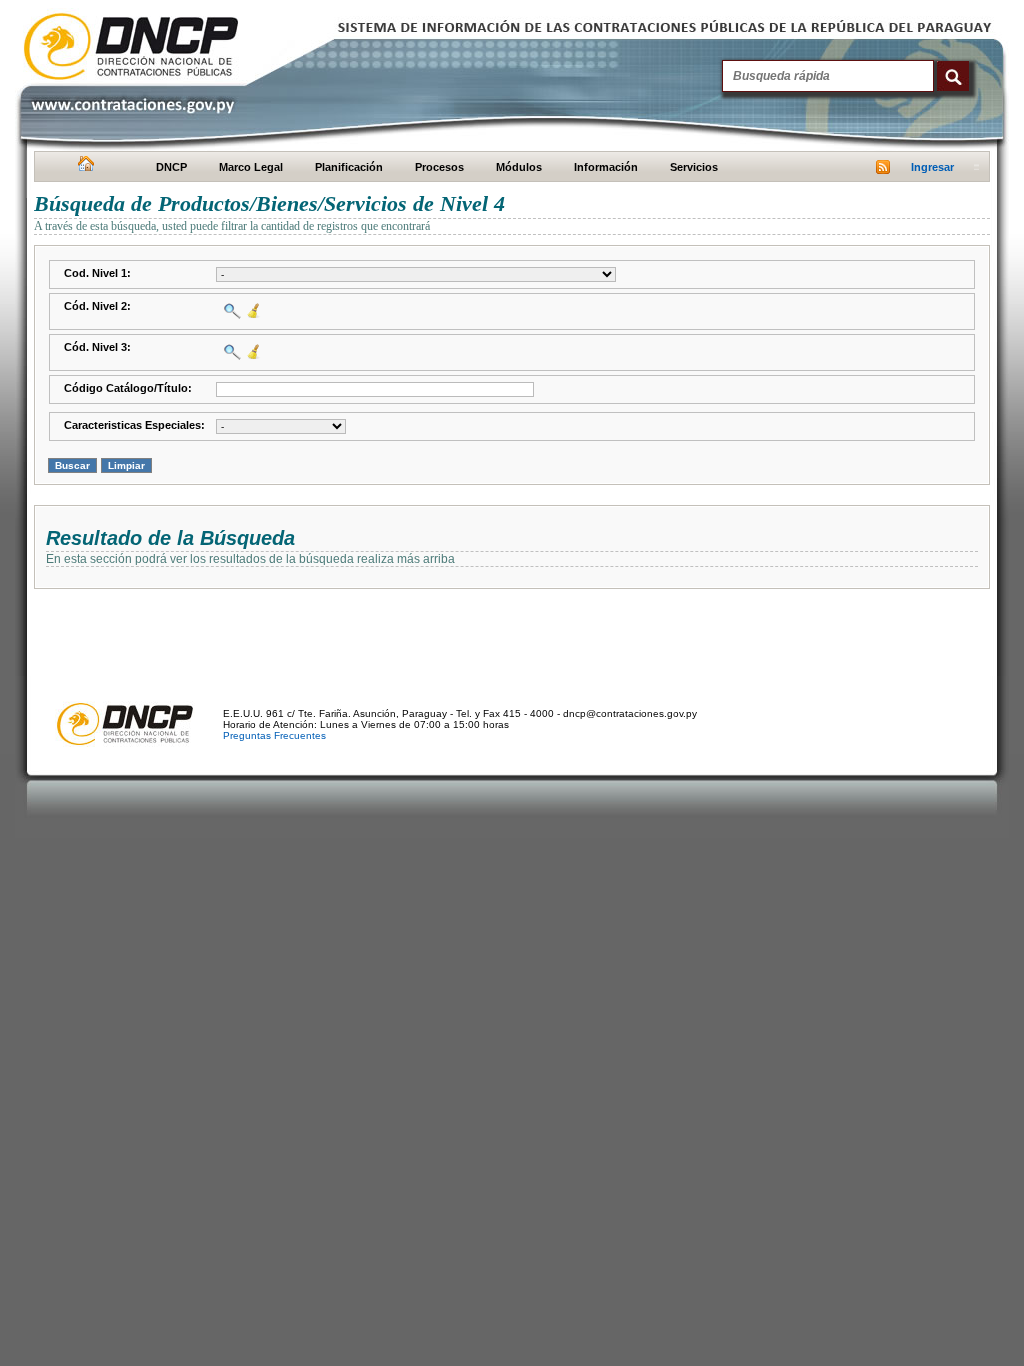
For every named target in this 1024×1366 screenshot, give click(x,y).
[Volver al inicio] (83, 168)
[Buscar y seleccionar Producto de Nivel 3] (230, 352)
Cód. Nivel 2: (97, 306)
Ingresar (932, 167)
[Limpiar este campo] (251, 311)
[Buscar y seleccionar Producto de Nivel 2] (230, 311)
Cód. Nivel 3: (97, 347)
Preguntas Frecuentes (274, 735)
